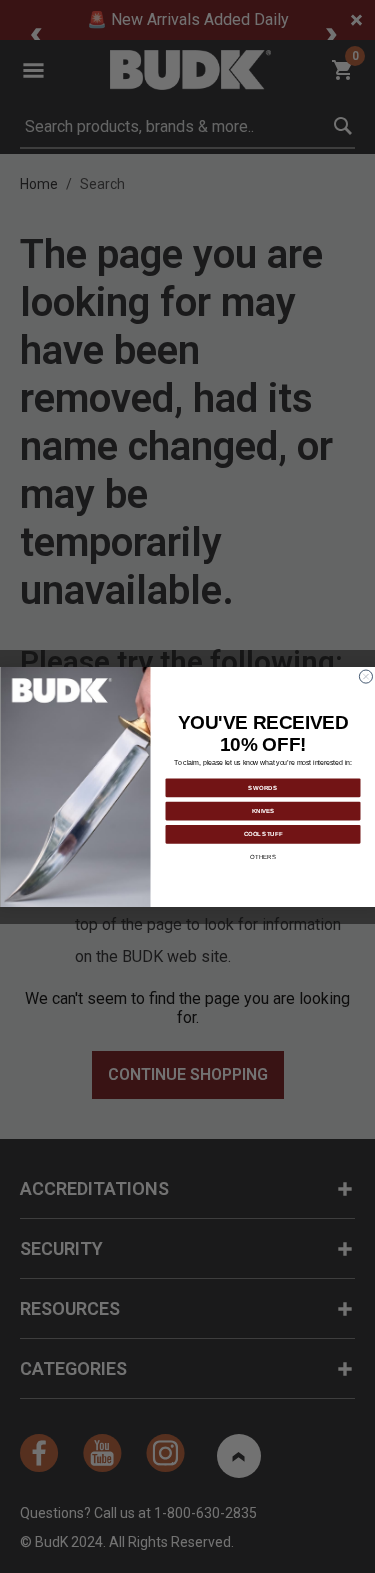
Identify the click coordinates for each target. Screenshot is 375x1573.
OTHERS (263, 856)
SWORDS (263, 787)
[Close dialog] (365, 676)
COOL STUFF (262, 833)
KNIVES (262, 810)
